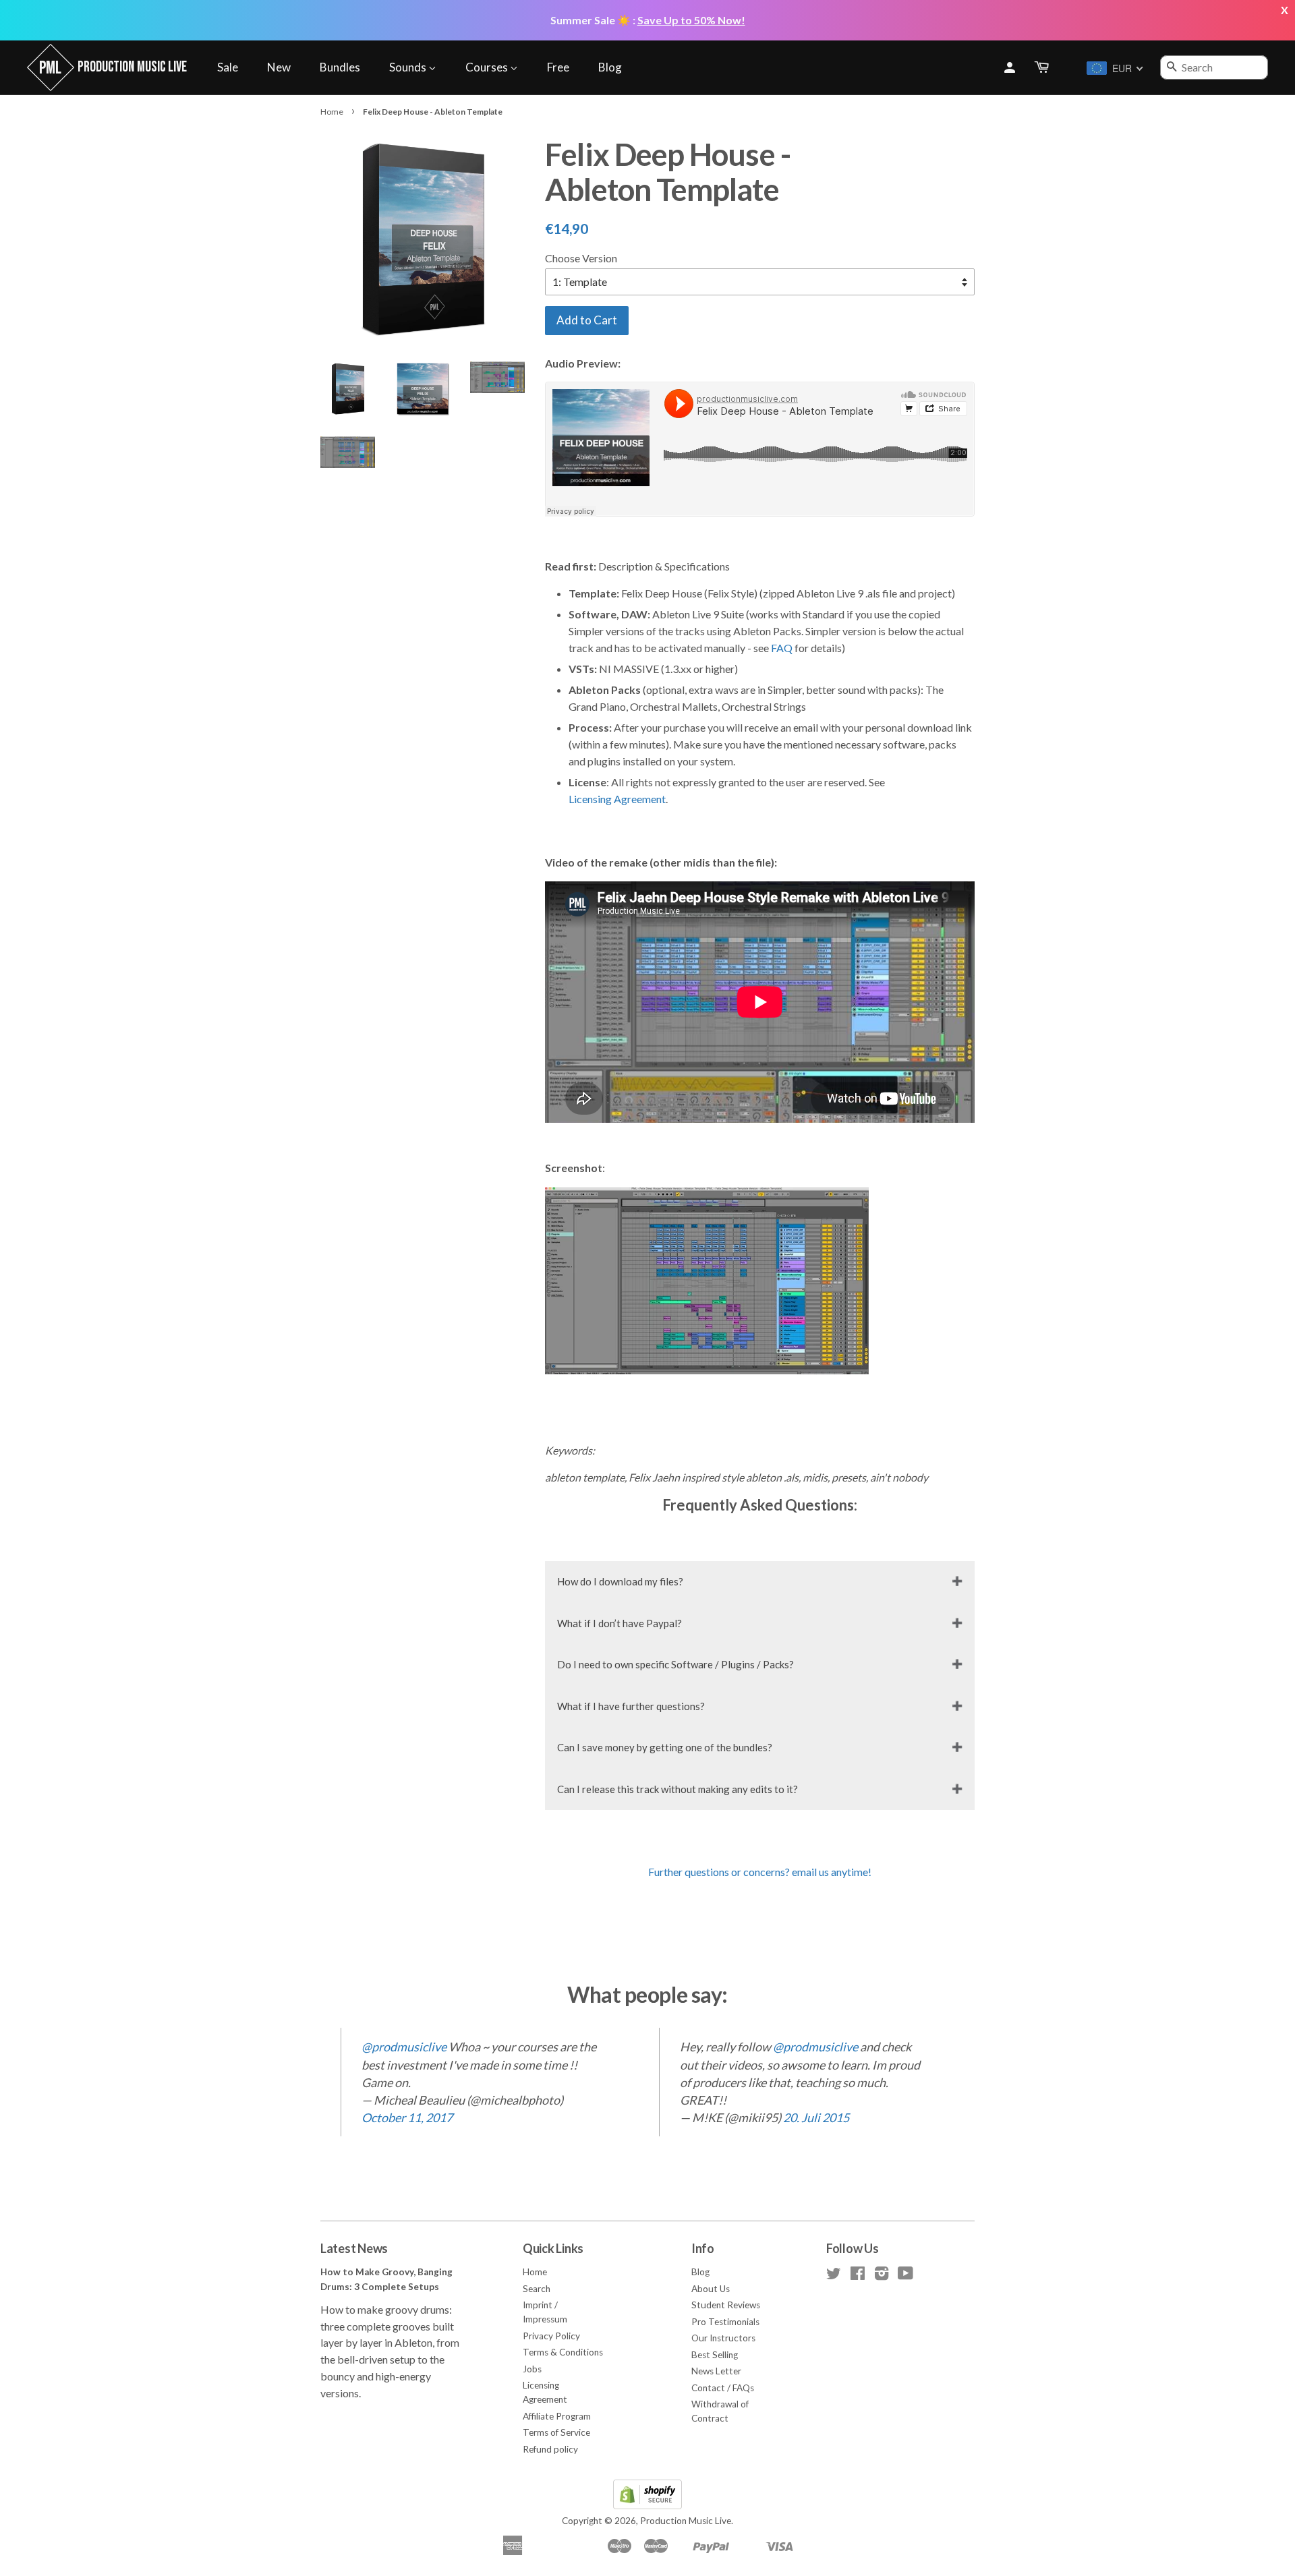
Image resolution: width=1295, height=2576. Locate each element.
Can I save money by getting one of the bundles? (665, 1747)
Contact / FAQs (723, 2388)
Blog (610, 67)
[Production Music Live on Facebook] (858, 2276)
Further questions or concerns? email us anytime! (760, 1872)
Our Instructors (723, 2338)
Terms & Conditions (563, 2352)
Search (537, 2289)
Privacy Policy (551, 2336)
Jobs (532, 2369)
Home (332, 112)
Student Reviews (726, 2305)
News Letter (716, 2371)
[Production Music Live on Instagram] (882, 2276)
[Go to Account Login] (1010, 67)
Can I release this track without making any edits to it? (678, 1789)
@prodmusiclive (404, 2047)
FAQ (782, 648)
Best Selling (715, 2355)
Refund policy (550, 2449)
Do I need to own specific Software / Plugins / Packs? (675, 1664)
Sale (228, 67)
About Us (711, 2289)
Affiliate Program (557, 2416)
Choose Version (581, 258)
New (279, 67)
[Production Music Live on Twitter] (834, 2276)
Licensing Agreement (617, 799)
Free (558, 67)
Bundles (340, 67)
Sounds (409, 67)
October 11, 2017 (407, 2117)
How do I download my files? (620, 1581)
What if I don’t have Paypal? (620, 1623)
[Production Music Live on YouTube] (905, 2276)
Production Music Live (686, 2521)
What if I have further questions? (631, 1706)
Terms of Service (556, 2432)
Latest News (354, 2248)
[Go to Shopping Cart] (1043, 68)
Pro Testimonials (725, 2322)
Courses (488, 67)
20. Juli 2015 (816, 2117)
